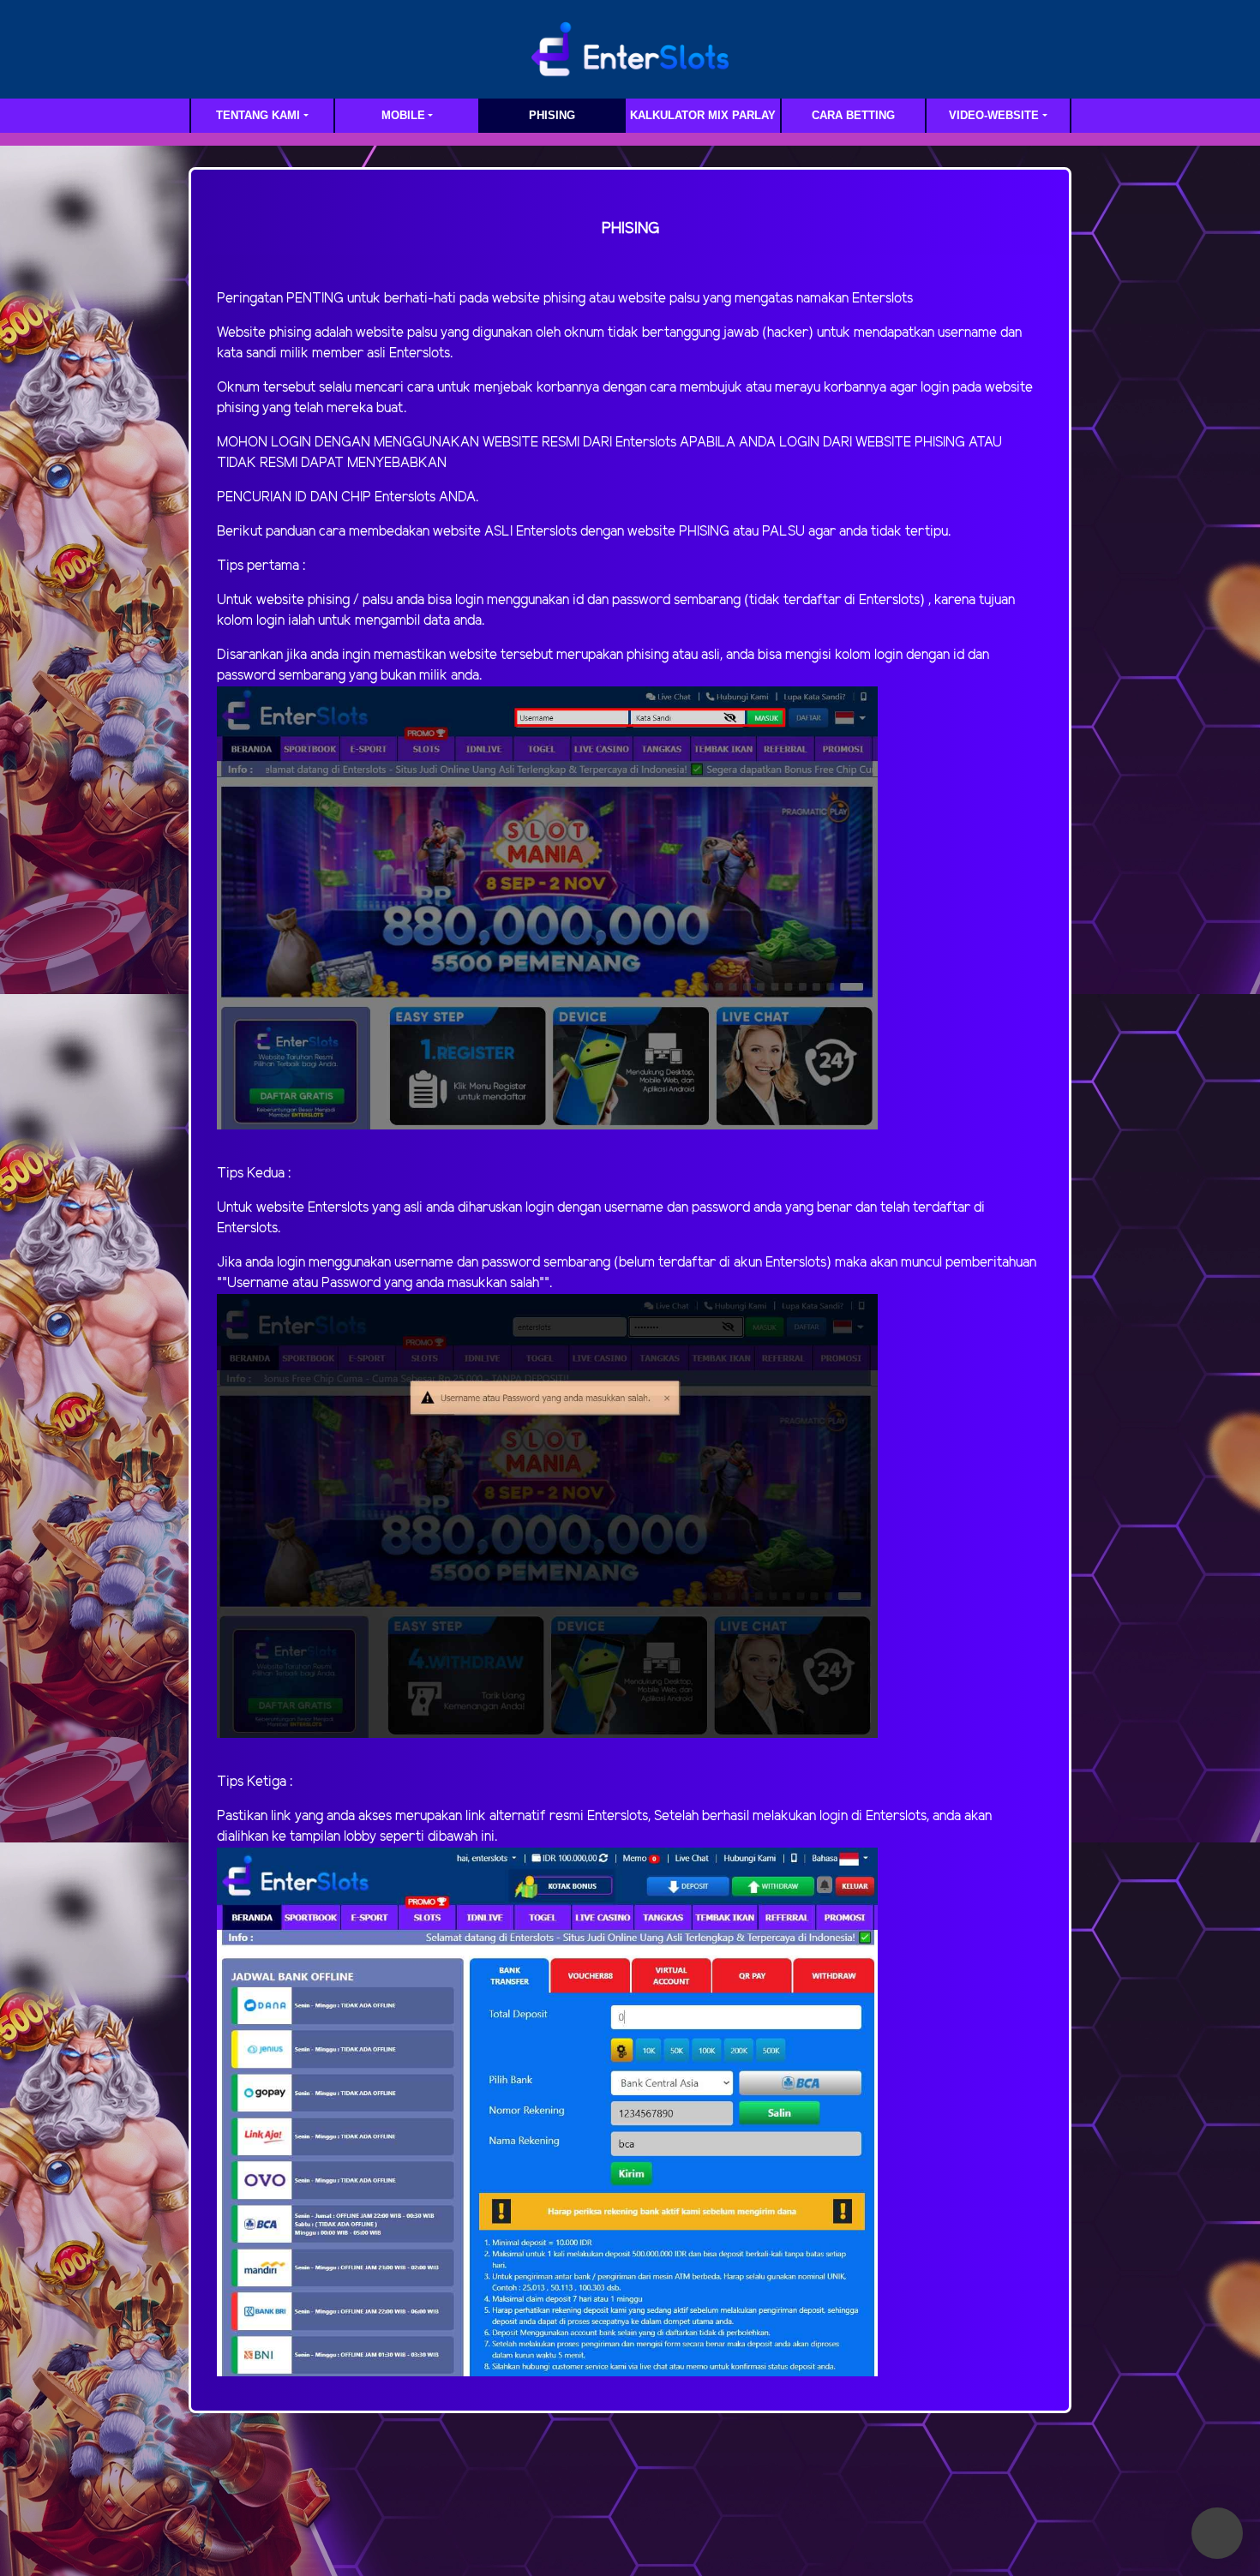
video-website (994, 115)
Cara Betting (853, 115)
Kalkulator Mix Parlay (703, 115)
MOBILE (403, 115)
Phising (552, 115)
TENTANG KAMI (258, 115)
